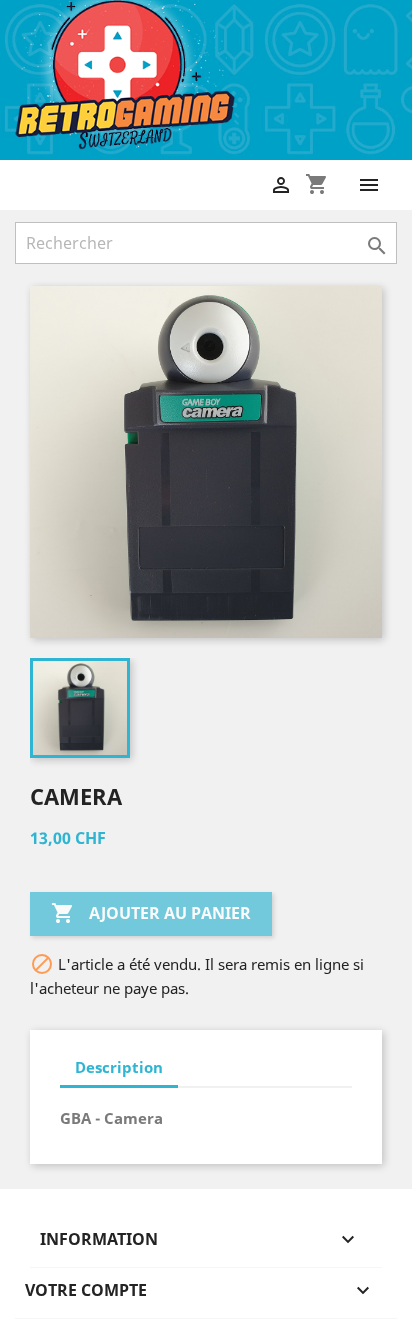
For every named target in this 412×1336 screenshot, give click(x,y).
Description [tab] (119, 1067)
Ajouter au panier (151, 913)
